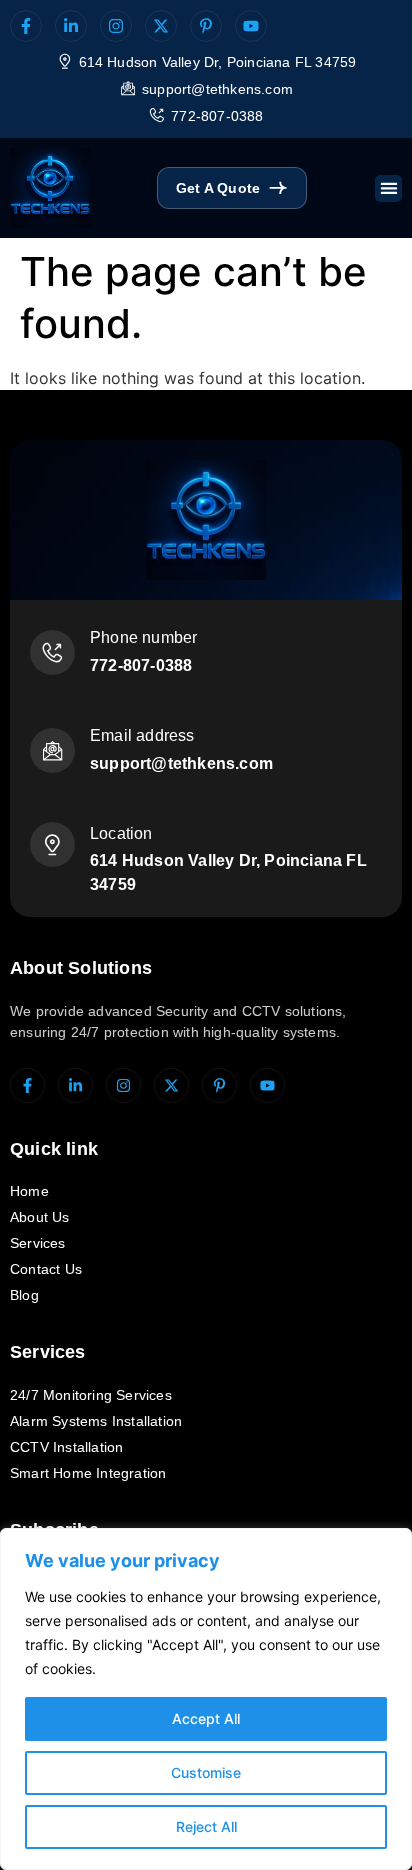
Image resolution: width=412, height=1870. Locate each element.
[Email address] (52, 750)
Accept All (206, 1718)
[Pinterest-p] (206, 26)
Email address (142, 735)
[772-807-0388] (157, 115)
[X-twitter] (161, 26)
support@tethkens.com (217, 89)
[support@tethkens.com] (128, 88)
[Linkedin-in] (71, 26)
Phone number (143, 637)
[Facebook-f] (26, 26)
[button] (388, 188)
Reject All (206, 1826)
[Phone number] (52, 652)
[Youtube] (251, 26)
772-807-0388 (217, 116)
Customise (206, 1772)
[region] (206, 1699)
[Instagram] (116, 26)
